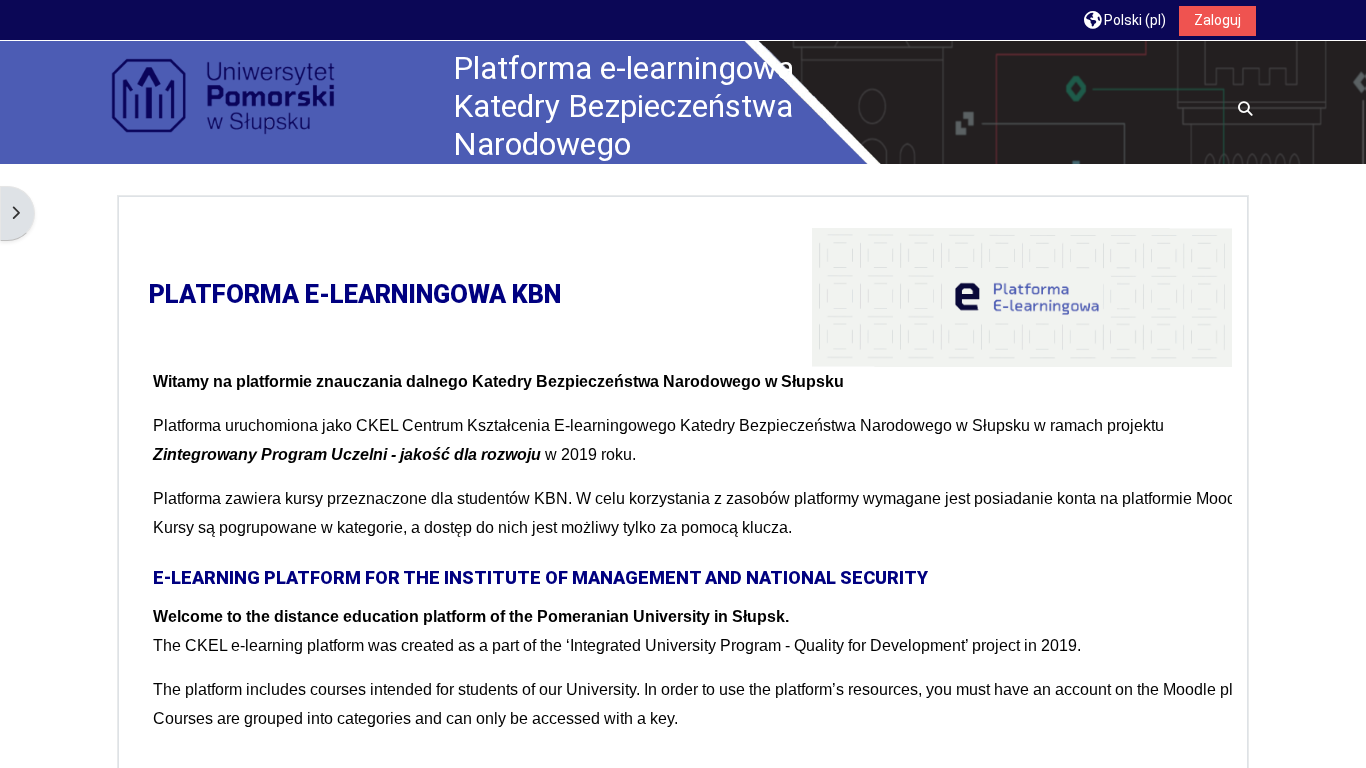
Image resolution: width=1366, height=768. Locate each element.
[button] (1125, 19)
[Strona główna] (223, 96)
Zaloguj (1217, 20)
